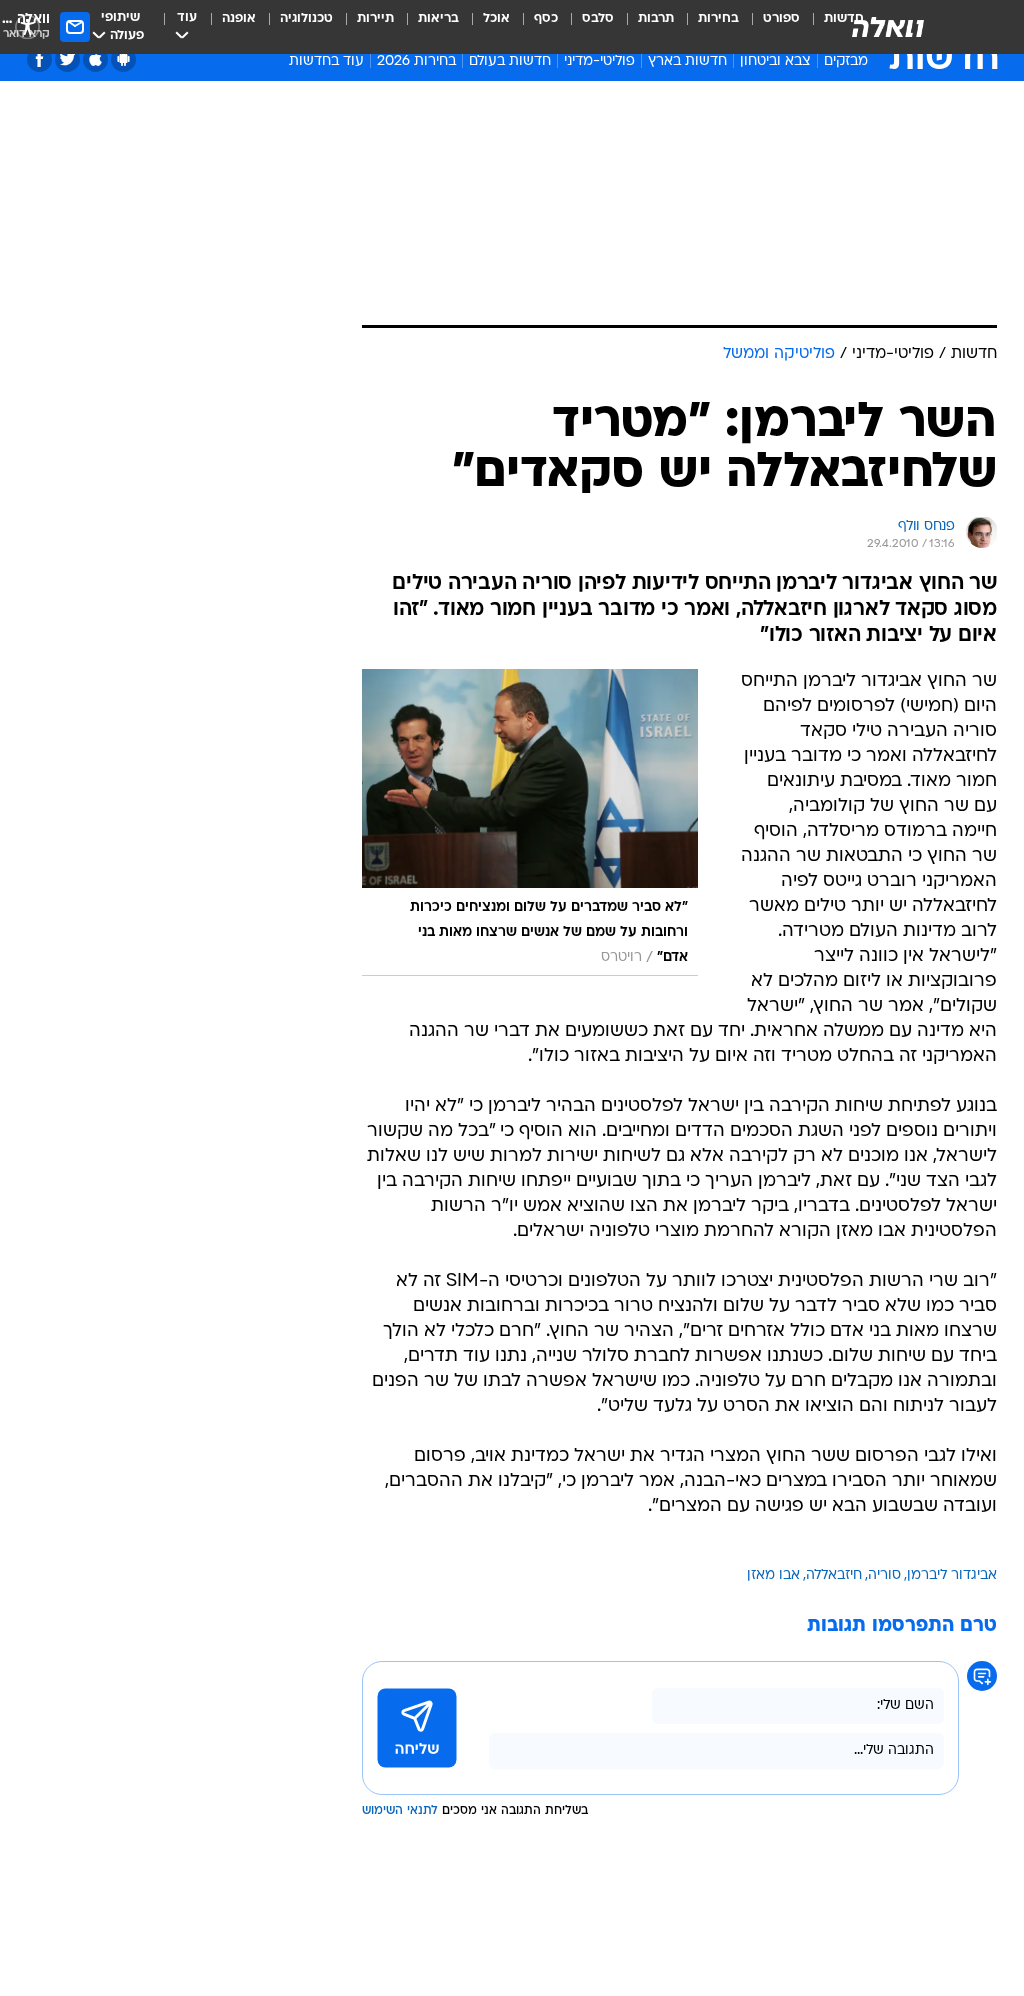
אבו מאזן (773, 1575)
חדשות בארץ (687, 61)
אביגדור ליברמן (952, 1575)
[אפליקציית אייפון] (95, 59)
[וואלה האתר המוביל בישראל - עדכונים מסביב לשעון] (888, 27)
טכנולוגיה (306, 18)
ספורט (781, 18)
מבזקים (846, 61)
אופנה (239, 18)
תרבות (656, 18)
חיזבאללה (834, 1575)
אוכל (496, 18)
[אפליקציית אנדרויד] (123, 59)
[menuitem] (769, 27)
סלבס (598, 18)
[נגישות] (27, 26)
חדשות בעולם (510, 61)
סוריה (884, 1575)
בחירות (718, 18)
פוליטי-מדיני (599, 61)
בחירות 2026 (416, 61)
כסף (546, 18)
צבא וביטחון (775, 61)
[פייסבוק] (39, 59)
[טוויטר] (67, 59)
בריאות (438, 18)
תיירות (375, 18)
